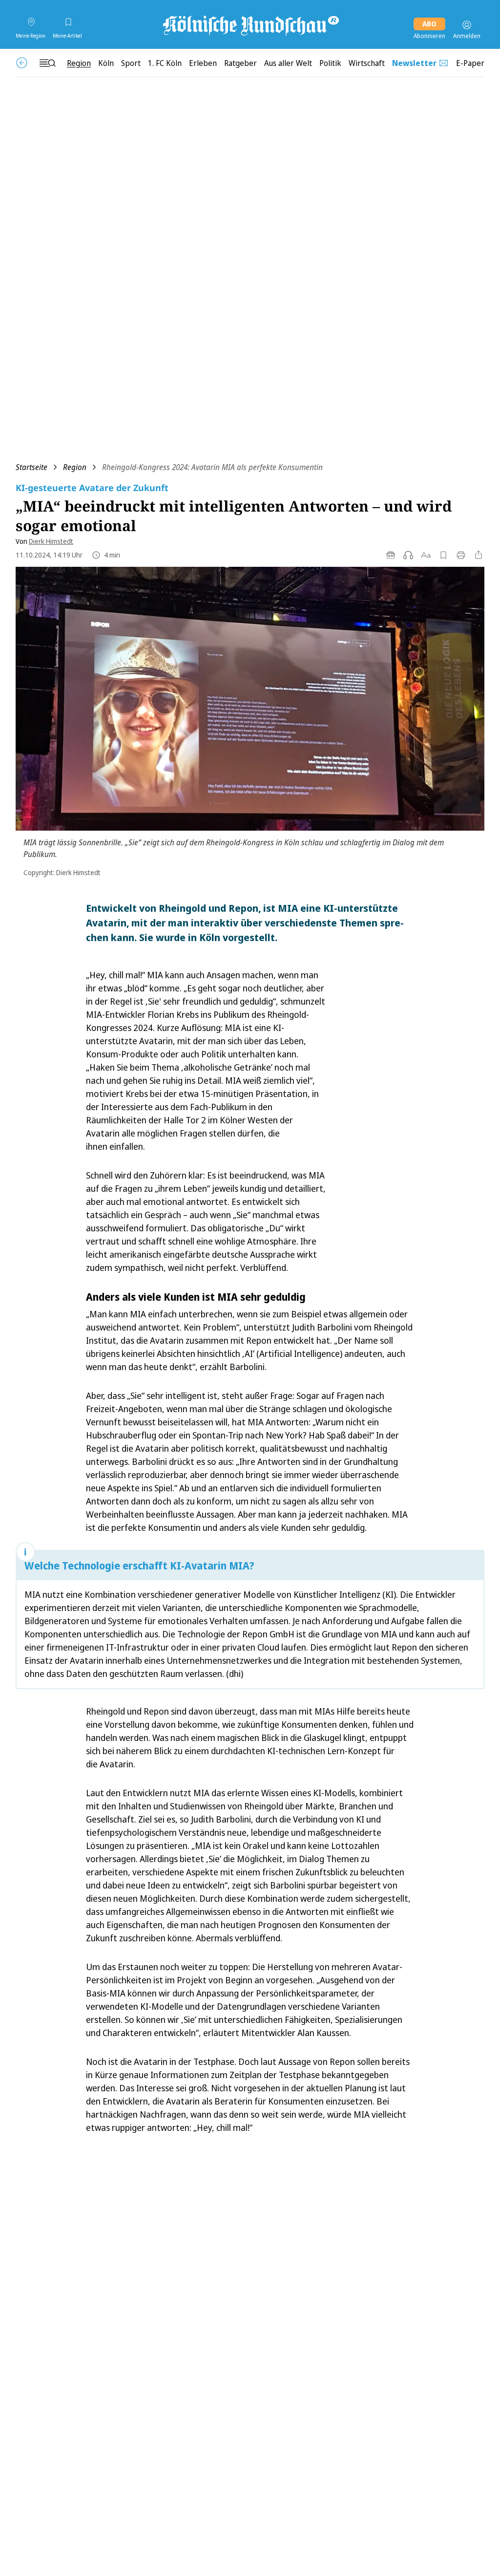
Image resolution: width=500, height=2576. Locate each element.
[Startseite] (250, 25)
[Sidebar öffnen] (47, 63)
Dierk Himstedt (51, 541)
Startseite (31, 467)
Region (75, 467)
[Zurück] (22, 63)
